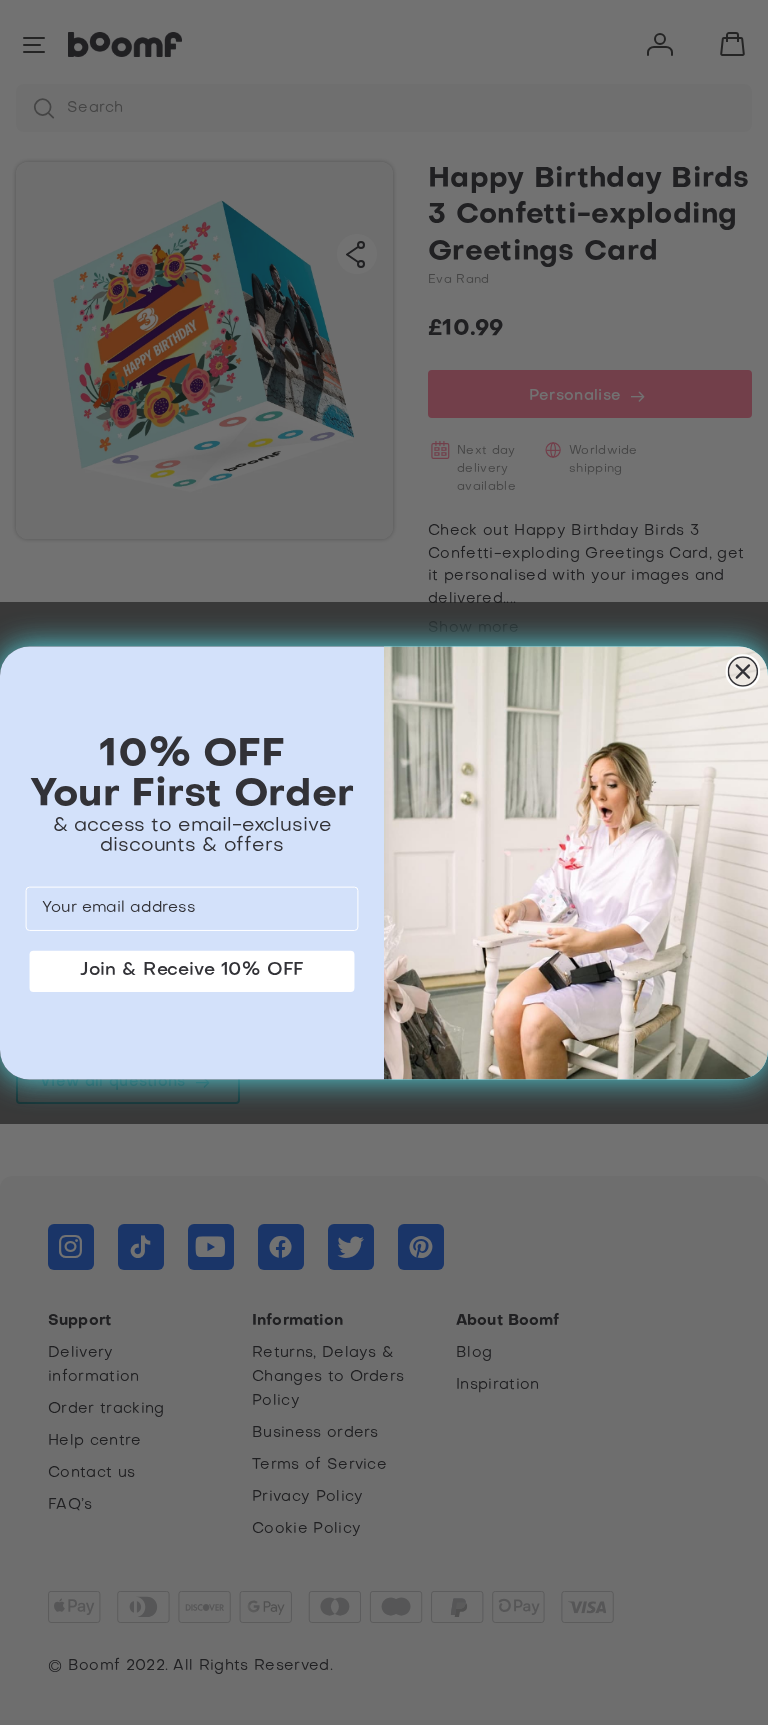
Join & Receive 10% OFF (192, 969)
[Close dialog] (743, 671)
